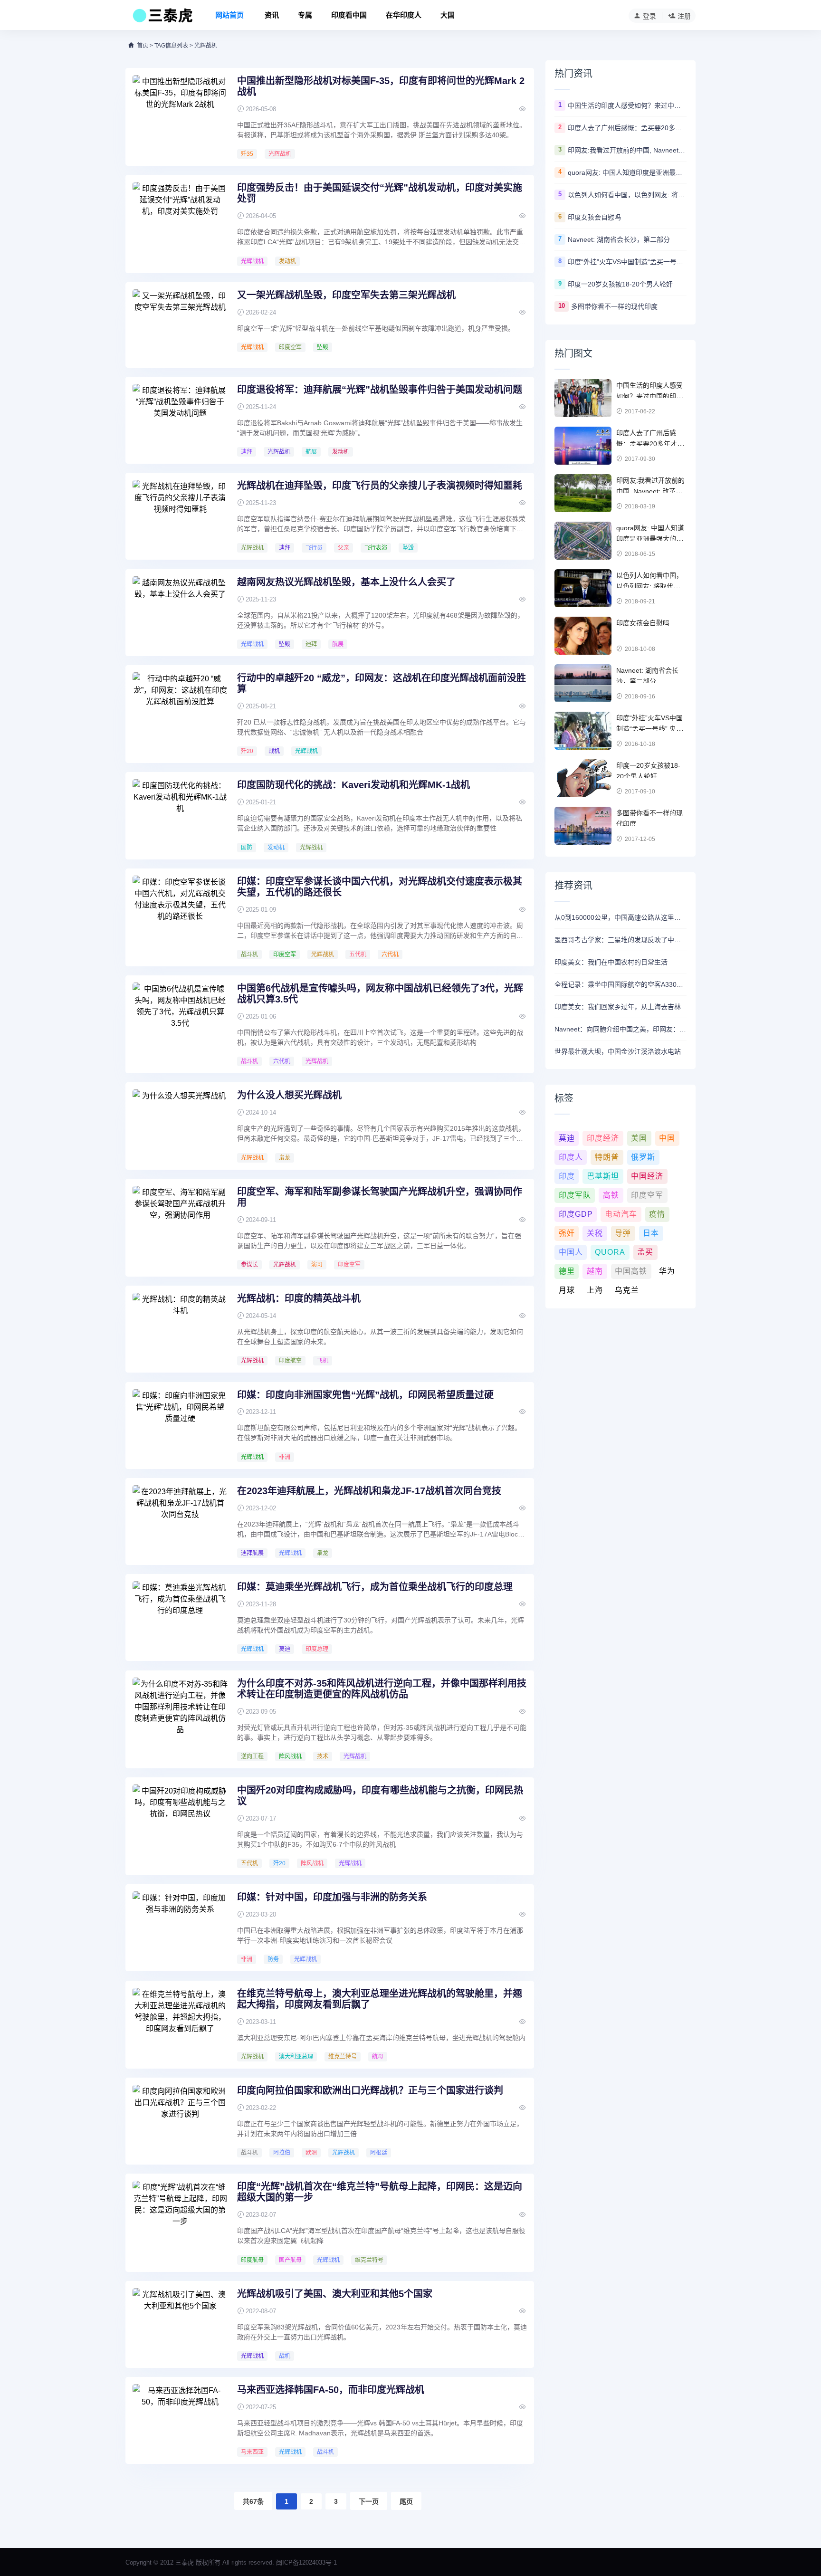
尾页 (406, 2501)
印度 (567, 1176)
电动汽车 (621, 1214)
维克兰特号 (343, 2057)
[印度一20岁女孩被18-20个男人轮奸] (583, 778)
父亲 (344, 548)
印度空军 (290, 347)
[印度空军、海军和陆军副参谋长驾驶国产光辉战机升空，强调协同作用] (180, 1221)
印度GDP (576, 1214)
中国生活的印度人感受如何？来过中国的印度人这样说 (627, 105)
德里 (567, 1271)
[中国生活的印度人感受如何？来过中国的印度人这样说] (583, 398)
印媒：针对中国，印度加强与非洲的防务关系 (332, 1897)
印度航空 (290, 1361)
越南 (595, 1271)
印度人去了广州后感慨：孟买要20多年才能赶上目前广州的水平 (627, 128)
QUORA (610, 1252)
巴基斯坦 (603, 1176)
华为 (667, 1271)
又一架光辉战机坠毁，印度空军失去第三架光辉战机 (346, 295)
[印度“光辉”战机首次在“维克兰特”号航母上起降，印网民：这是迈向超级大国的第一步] (180, 2216)
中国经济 (647, 1176)
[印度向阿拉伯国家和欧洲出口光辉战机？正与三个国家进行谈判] (180, 2120)
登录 (649, 16)
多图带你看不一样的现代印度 (614, 306)
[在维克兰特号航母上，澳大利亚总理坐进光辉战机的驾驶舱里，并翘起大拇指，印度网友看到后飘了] (180, 2023)
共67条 (253, 2501)
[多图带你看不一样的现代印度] (583, 826)
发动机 (287, 261)
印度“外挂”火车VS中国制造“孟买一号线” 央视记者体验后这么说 (627, 262)
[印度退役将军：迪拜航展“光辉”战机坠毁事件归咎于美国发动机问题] (180, 420)
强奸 (567, 1233)
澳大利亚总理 (296, 2057)
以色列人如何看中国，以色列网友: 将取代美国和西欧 (627, 195)
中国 (667, 1138)
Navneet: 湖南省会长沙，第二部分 (619, 239)
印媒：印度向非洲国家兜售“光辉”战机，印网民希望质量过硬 (365, 1395)
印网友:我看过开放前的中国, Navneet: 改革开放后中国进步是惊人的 (627, 150)
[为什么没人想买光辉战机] (180, 1125)
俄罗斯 (643, 1157)
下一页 (369, 2501)
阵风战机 (290, 1756)
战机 (274, 751)
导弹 (623, 1233)
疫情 (657, 1214)
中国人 (571, 1252)
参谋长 (249, 1265)
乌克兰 (627, 1290)
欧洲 (311, 2153)
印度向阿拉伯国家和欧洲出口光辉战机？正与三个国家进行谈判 (370, 2090)
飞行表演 (376, 548)
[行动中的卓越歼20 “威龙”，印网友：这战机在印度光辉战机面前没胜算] (180, 708)
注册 (684, 16)
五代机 (358, 954)
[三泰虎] (162, 18)
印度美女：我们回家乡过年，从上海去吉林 (618, 1007)
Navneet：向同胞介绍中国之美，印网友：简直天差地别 (621, 1029)
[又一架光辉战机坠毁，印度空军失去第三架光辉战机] (180, 325)
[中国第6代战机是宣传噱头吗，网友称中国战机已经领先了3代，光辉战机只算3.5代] (180, 1018)
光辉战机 (280, 154)
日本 (651, 1233)
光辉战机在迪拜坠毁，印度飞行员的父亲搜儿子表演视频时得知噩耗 (380, 486)
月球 (567, 1290)
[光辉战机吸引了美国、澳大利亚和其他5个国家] (180, 2324)
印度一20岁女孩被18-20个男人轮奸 (620, 284)
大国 (448, 15)
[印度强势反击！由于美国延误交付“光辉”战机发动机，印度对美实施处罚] (180, 218)
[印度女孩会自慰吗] (583, 636)
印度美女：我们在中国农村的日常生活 (611, 962)
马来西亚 (252, 2452)
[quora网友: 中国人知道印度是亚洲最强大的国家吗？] (583, 541)
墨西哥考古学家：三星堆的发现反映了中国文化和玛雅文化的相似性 (621, 940)
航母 (378, 2057)
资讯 (272, 15)
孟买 (645, 1252)
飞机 (323, 1361)
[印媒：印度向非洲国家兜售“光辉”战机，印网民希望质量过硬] (180, 1425)
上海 (595, 1290)
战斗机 (249, 954)
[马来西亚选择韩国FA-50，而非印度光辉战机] (180, 2420)
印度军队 (575, 1195)
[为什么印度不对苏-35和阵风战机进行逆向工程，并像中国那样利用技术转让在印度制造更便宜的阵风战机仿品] (180, 1713)
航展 (311, 452)
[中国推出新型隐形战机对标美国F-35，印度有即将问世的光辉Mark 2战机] (180, 111)
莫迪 (285, 1649)
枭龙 (285, 1158)
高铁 (611, 1195)
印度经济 (603, 1138)
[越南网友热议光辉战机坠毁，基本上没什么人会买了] (180, 612)
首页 (143, 46)
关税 (595, 1233)
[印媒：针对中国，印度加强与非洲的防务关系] (180, 1927)
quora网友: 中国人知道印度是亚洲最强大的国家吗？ (627, 172)
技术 (323, 1756)
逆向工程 (252, 1756)
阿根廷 (379, 2153)
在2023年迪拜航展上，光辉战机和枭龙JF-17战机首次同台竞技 (369, 1491)
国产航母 (290, 2260)
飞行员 (314, 548)
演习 (317, 1265)
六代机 (390, 954)
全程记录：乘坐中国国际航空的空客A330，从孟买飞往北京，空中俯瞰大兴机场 (621, 984)
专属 (305, 15)
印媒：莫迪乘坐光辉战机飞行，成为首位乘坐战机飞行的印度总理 (375, 1587)
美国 (639, 1138)
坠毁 (323, 347)
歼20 (247, 751)
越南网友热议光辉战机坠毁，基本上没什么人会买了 (346, 582)
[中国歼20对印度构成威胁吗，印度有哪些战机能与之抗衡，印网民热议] (180, 1820)
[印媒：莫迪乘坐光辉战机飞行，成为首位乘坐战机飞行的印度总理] (180, 1617)
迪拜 (247, 452)
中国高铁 (631, 1271)
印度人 (571, 1157)
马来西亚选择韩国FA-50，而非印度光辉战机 (331, 2390)
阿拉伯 (282, 2153)
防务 (273, 1959)
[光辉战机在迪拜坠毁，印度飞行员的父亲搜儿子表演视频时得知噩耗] (180, 515)
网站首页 (229, 15)
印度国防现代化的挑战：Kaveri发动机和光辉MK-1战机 (353, 785)
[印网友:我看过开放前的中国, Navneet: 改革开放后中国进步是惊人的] (583, 493)
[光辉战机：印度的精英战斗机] (180, 1328)
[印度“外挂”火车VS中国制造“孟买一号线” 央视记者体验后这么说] (583, 731)
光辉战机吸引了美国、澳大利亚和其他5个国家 (335, 2294)
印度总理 (317, 1649)
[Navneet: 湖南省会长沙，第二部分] (583, 683)
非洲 (285, 1457)
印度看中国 (349, 15)
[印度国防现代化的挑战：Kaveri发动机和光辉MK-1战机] (180, 815)
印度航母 (252, 2260)
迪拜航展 (252, 1553)
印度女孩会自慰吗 (594, 217)
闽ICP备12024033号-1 (306, 2562)
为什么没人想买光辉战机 (289, 1095)
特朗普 (607, 1157)
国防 (247, 848)
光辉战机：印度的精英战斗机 (299, 1298)
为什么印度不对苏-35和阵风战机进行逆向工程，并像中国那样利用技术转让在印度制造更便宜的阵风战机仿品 (382, 1689)
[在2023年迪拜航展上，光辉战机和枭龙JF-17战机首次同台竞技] (180, 1521)
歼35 (247, 154)
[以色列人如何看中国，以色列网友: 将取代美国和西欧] (583, 588)
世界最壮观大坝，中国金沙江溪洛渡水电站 (618, 1051)
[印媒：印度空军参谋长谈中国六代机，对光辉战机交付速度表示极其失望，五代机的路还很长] (180, 911)
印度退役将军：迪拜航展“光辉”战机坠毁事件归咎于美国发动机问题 (380, 390)
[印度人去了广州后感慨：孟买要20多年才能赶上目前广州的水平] (583, 446)
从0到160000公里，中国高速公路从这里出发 (621, 917)
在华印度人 (404, 15)
